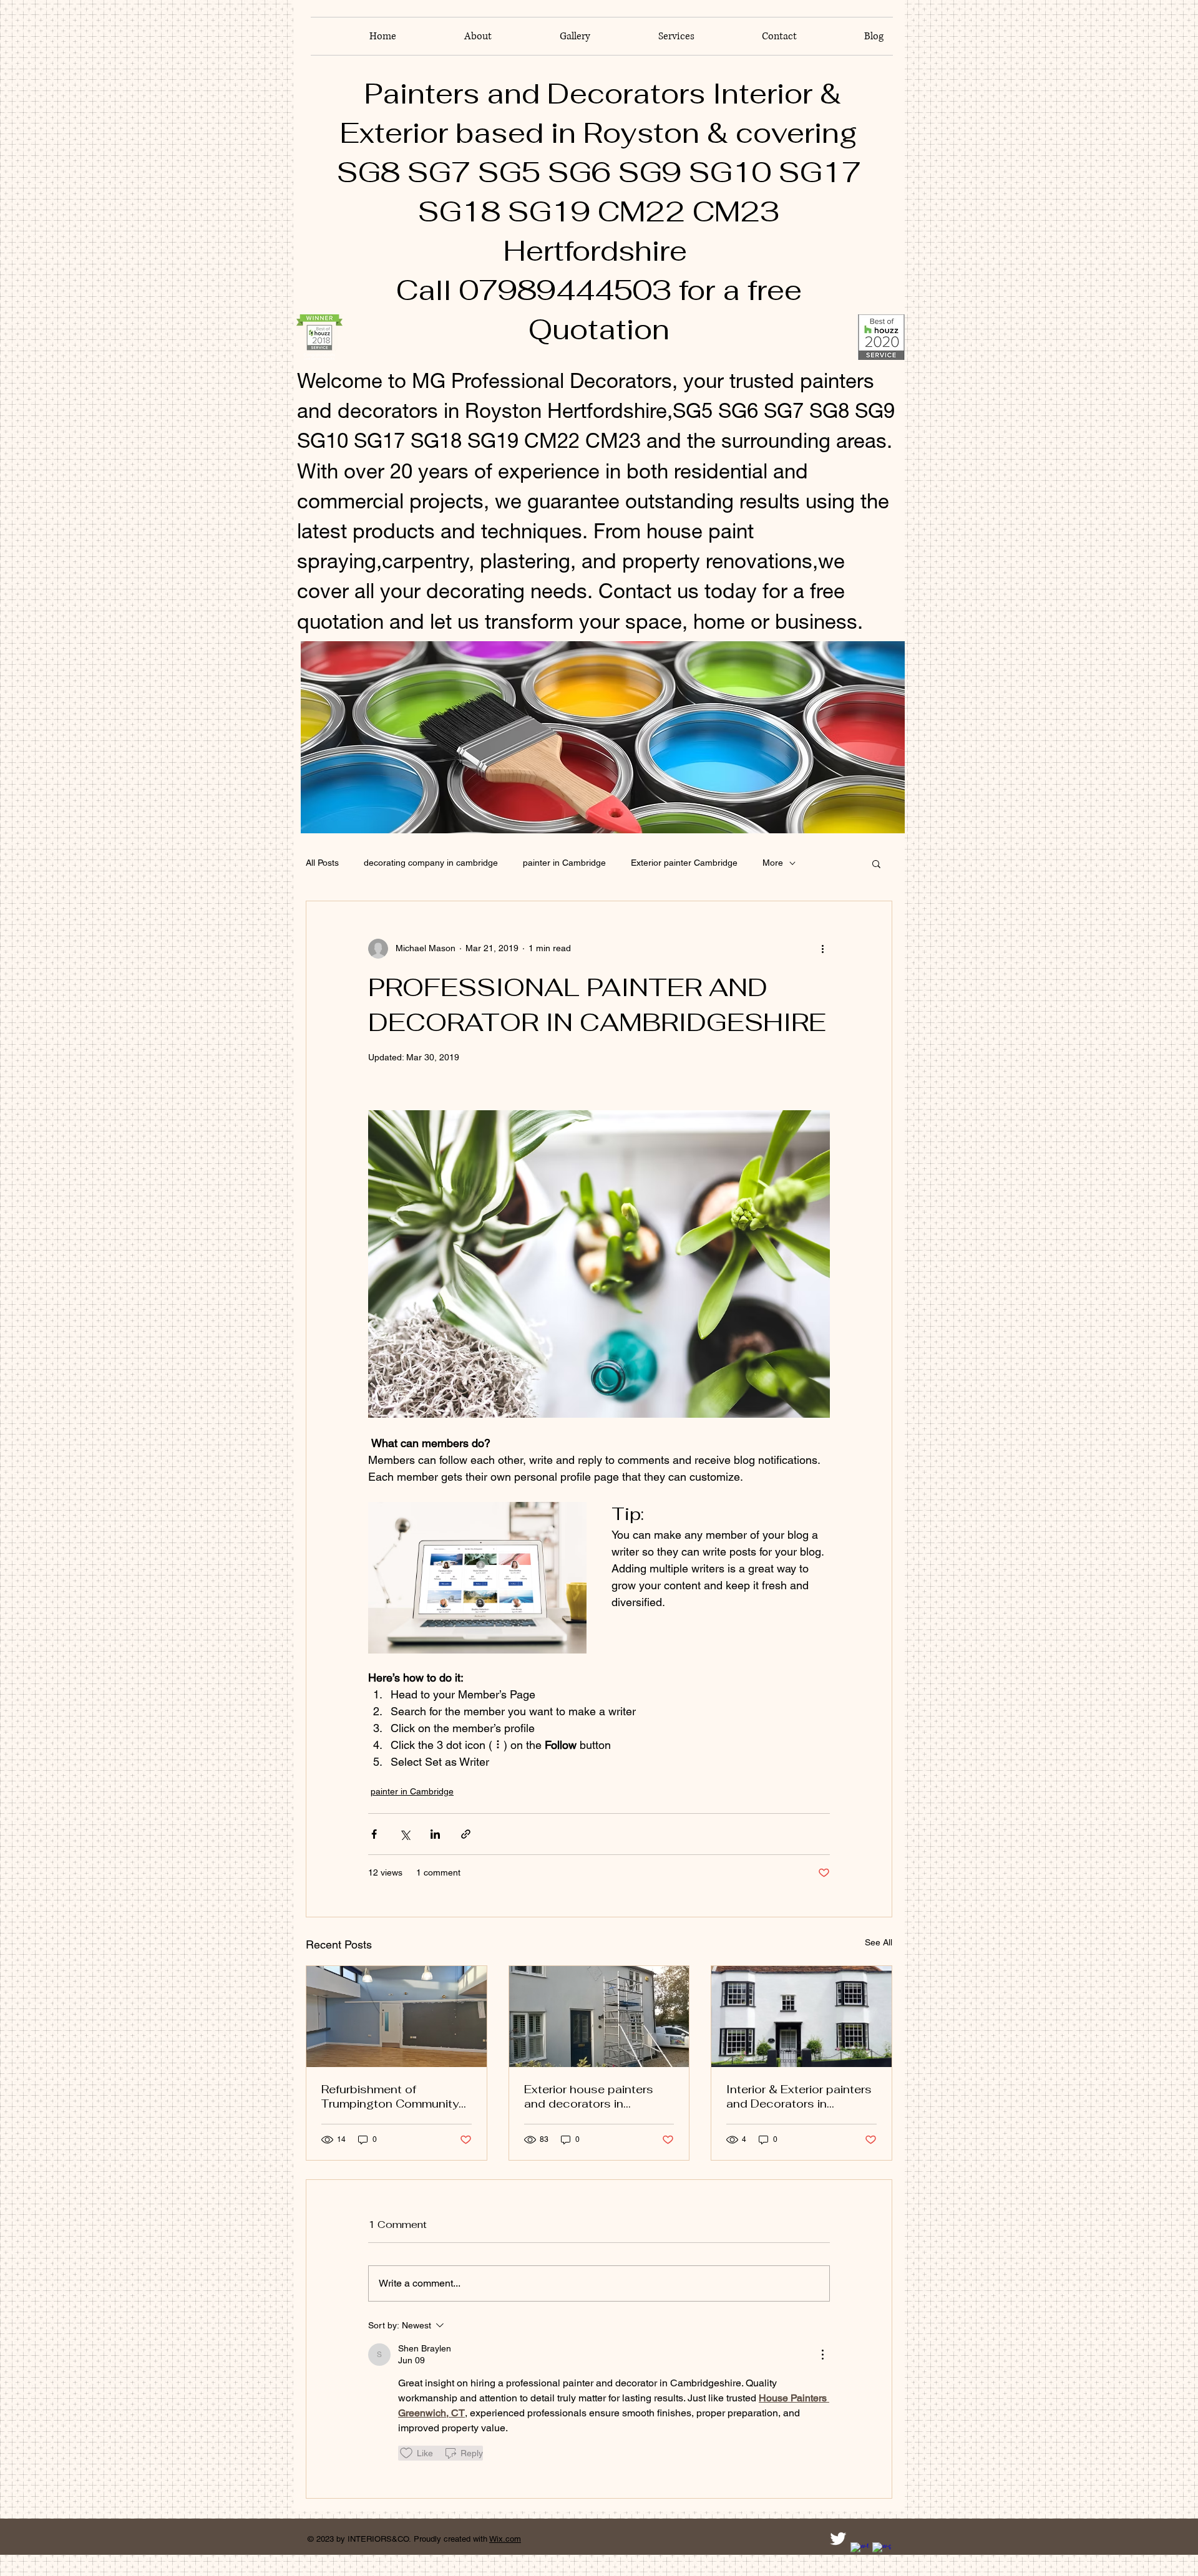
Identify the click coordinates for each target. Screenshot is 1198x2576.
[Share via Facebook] (374, 1834)
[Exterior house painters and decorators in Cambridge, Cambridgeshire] (599, 2017)
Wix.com (505, 2539)
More (773, 863)
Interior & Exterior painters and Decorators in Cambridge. (799, 2096)
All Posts (322, 863)
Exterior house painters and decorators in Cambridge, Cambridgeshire (589, 2096)
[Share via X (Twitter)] (405, 1834)
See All (879, 1942)
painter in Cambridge (564, 863)
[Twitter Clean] (838, 2539)
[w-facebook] (860, 2552)
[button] (876, 863)
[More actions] (822, 949)
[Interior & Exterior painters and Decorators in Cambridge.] (801, 2017)
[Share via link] (466, 1834)
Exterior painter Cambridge (684, 863)
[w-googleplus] (882, 2552)
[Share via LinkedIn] (435, 1834)
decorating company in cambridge (431, 863)
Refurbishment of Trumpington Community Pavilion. (390, 2096)
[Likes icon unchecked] (406, 2453)
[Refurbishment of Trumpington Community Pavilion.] (397, 2017)
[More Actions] (822, 2355)
